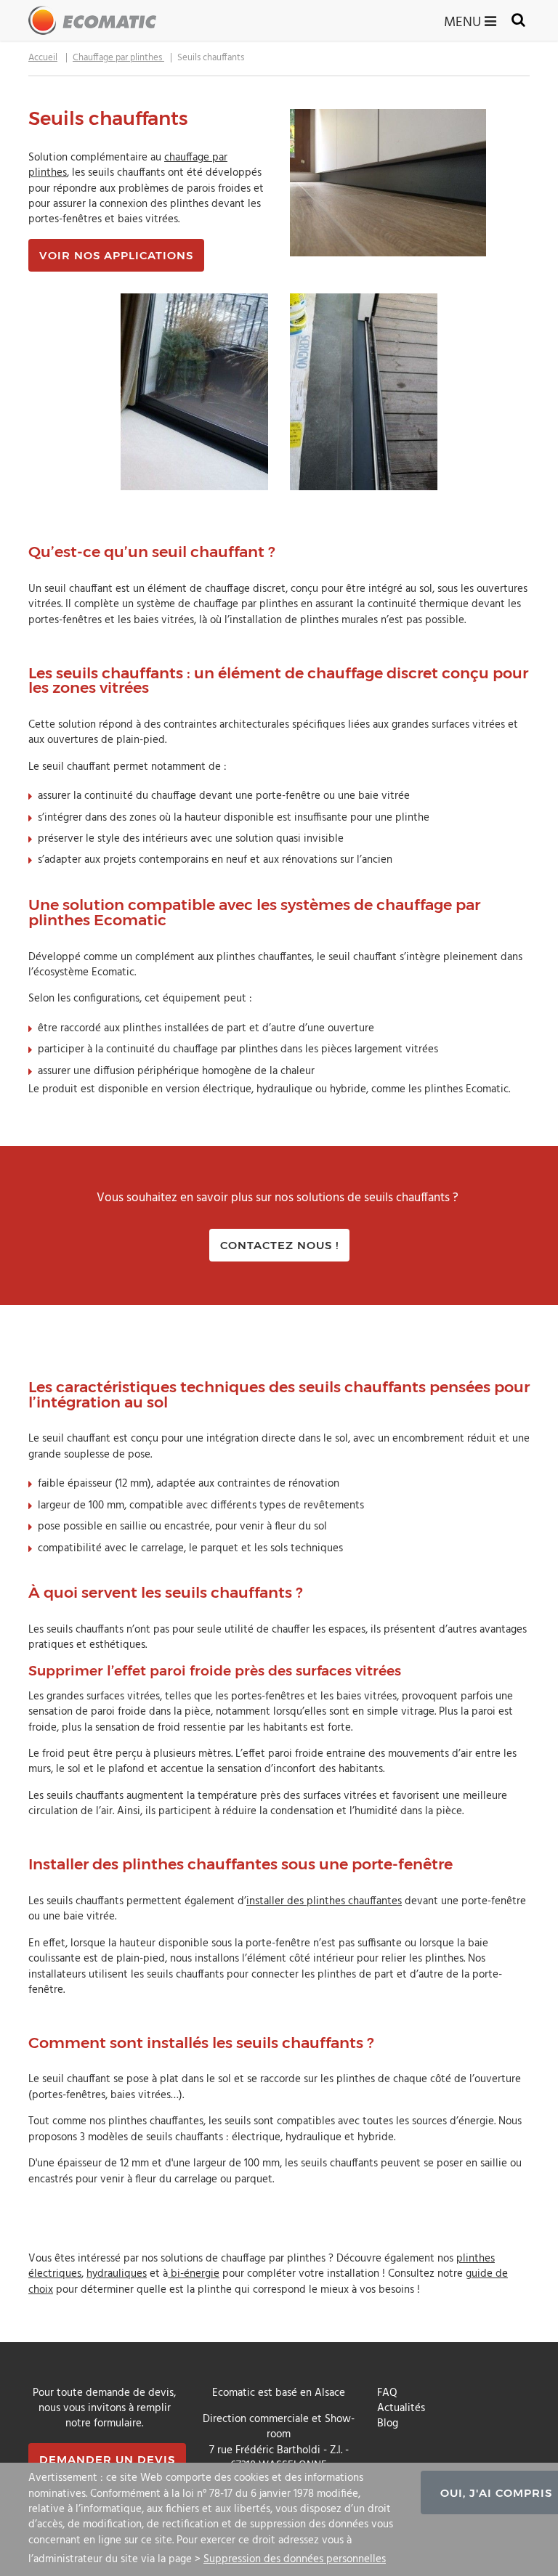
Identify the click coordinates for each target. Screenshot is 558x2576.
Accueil (43, 58)
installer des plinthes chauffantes (324, 1901)
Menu (464, 21)
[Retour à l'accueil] (92, 20)
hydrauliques (117, 2274)
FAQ (387, 2393)
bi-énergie (194, 2274)
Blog (388, 2423)
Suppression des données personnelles (295, 2559)
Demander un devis (107, 2459)
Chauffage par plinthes (118, 58)
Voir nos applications (116, 255)
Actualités (401, 2408)
